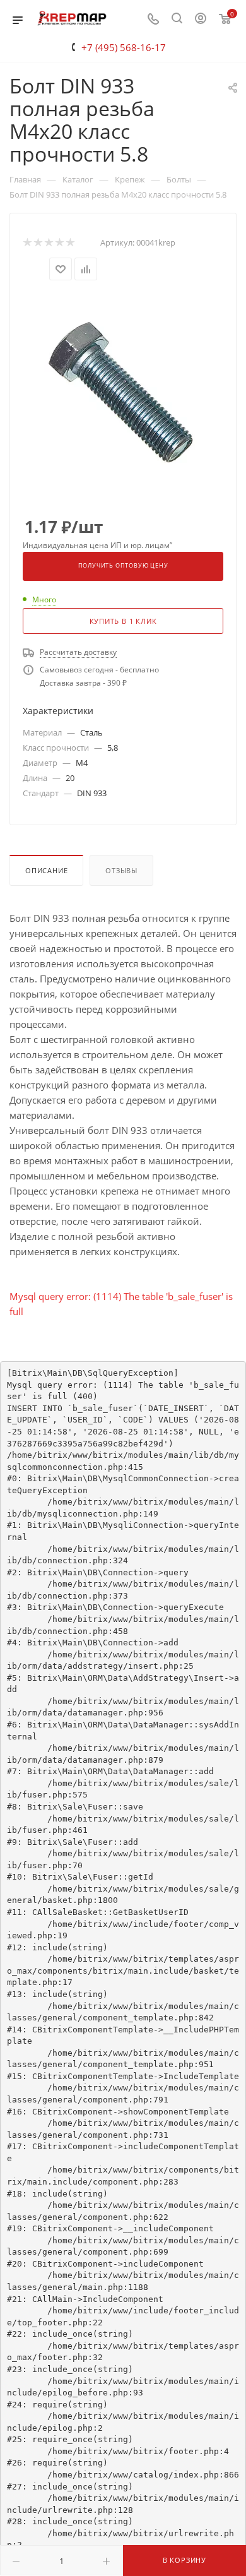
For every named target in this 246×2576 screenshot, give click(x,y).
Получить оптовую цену (123, 566)
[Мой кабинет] (201, 20)
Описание (46, 870)
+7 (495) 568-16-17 (124, 47)
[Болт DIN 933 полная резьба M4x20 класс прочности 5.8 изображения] (123, 390)
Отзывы (121, 870)
